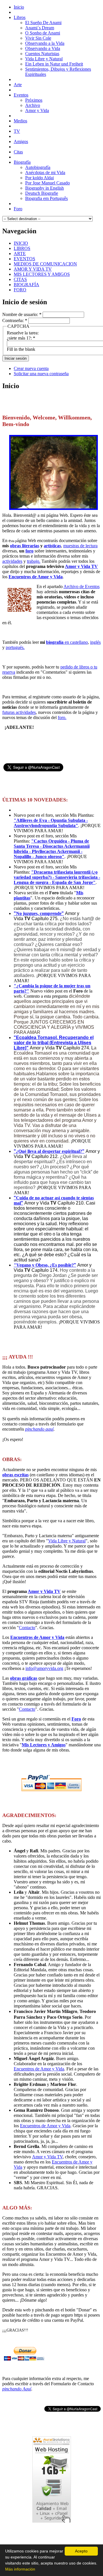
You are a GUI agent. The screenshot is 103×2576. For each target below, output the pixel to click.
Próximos (34, 100)
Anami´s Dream (40, 28)
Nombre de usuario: (22, 314)
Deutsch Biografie (42, 193)
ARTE (20, 254)
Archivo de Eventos (82, 586)
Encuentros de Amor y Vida (36, 577)
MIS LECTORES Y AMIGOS (42, 274)
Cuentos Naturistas (42, 54)
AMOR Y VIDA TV (33, 269)
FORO (20, 290)
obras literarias (25, 546)
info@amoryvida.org (44, 1668)
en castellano (67, 642)
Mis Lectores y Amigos (44, 1745)
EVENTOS (24, 259)
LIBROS (22, 248)
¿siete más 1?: (21, 338)
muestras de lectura (80, 546)
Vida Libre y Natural (44, 59)
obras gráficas (24, 1678)
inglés (95, 642)
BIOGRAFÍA (26, 285)
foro (29, 551)
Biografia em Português (46, 198)
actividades (12, 561)
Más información (20, 2569)
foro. (62, 717)
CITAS (20, 279)
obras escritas (15, 1475)
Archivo (33, 105)
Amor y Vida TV (81, 566)
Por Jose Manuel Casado (47, 183)
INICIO (21, 243)
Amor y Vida (37, 110)
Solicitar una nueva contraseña (41, 374)
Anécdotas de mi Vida (45, 173)
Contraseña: (15, 320)
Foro (76, 1719)
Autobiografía (38, 167)
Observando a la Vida (45, 43)
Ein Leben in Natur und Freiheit (54, 64)
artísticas (52, 546)
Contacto (27, 1628)
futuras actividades (19, 712)
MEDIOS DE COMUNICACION (45, 264)
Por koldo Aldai (39, 178)
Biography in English (44, 188)
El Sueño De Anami (43, 23)
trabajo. (34, 561)
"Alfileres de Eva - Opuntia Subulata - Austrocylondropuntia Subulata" (51, 823)
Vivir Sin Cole (38, 38)
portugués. (15, 647)
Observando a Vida (43, 48)
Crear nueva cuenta (31, 368)
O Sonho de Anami (43, 33)
